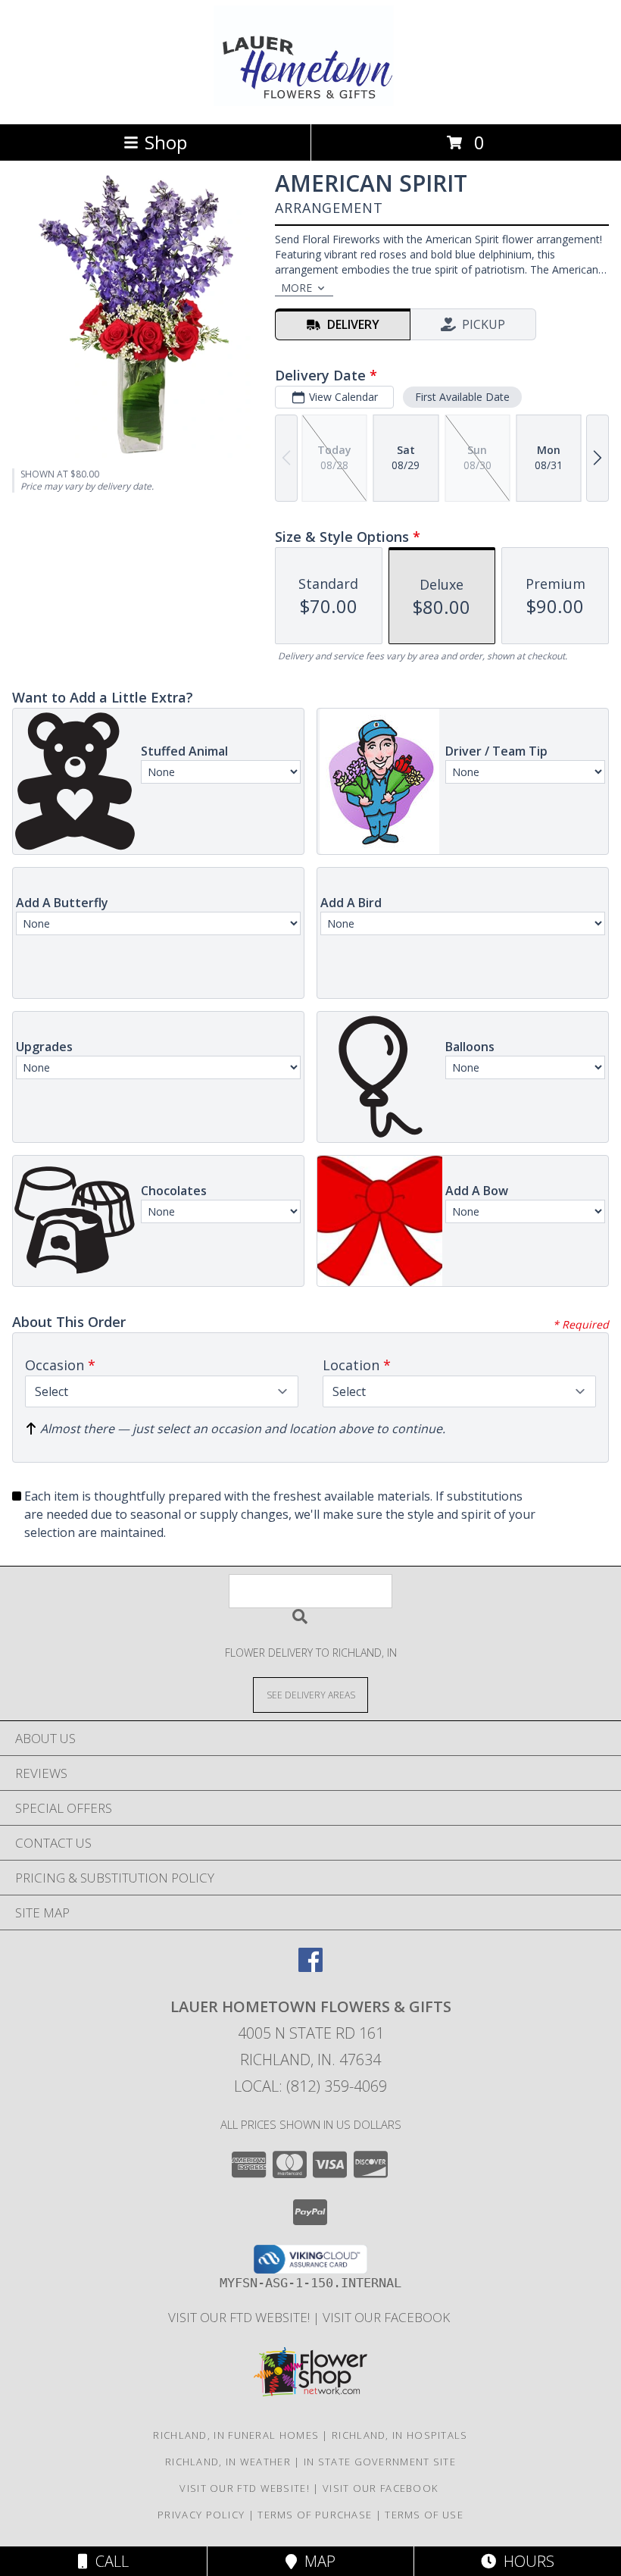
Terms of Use (424, 2515)
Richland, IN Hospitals (400, 2435)
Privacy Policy (201, 2515)
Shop (166, 142)
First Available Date (462, 397)
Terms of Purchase (315, 2515)
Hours (525, 2561)
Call (108, 2561)
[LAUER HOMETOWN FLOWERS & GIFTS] (311, 102)
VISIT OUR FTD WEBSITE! (240, 2317)
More (296, 288)
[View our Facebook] (310, 1967)
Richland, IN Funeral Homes (236, 2435)
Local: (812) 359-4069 (310, 2086)
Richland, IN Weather (228, 2462)
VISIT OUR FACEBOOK (388, 2317)
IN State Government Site (380, 2462)
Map (316, 2561)
